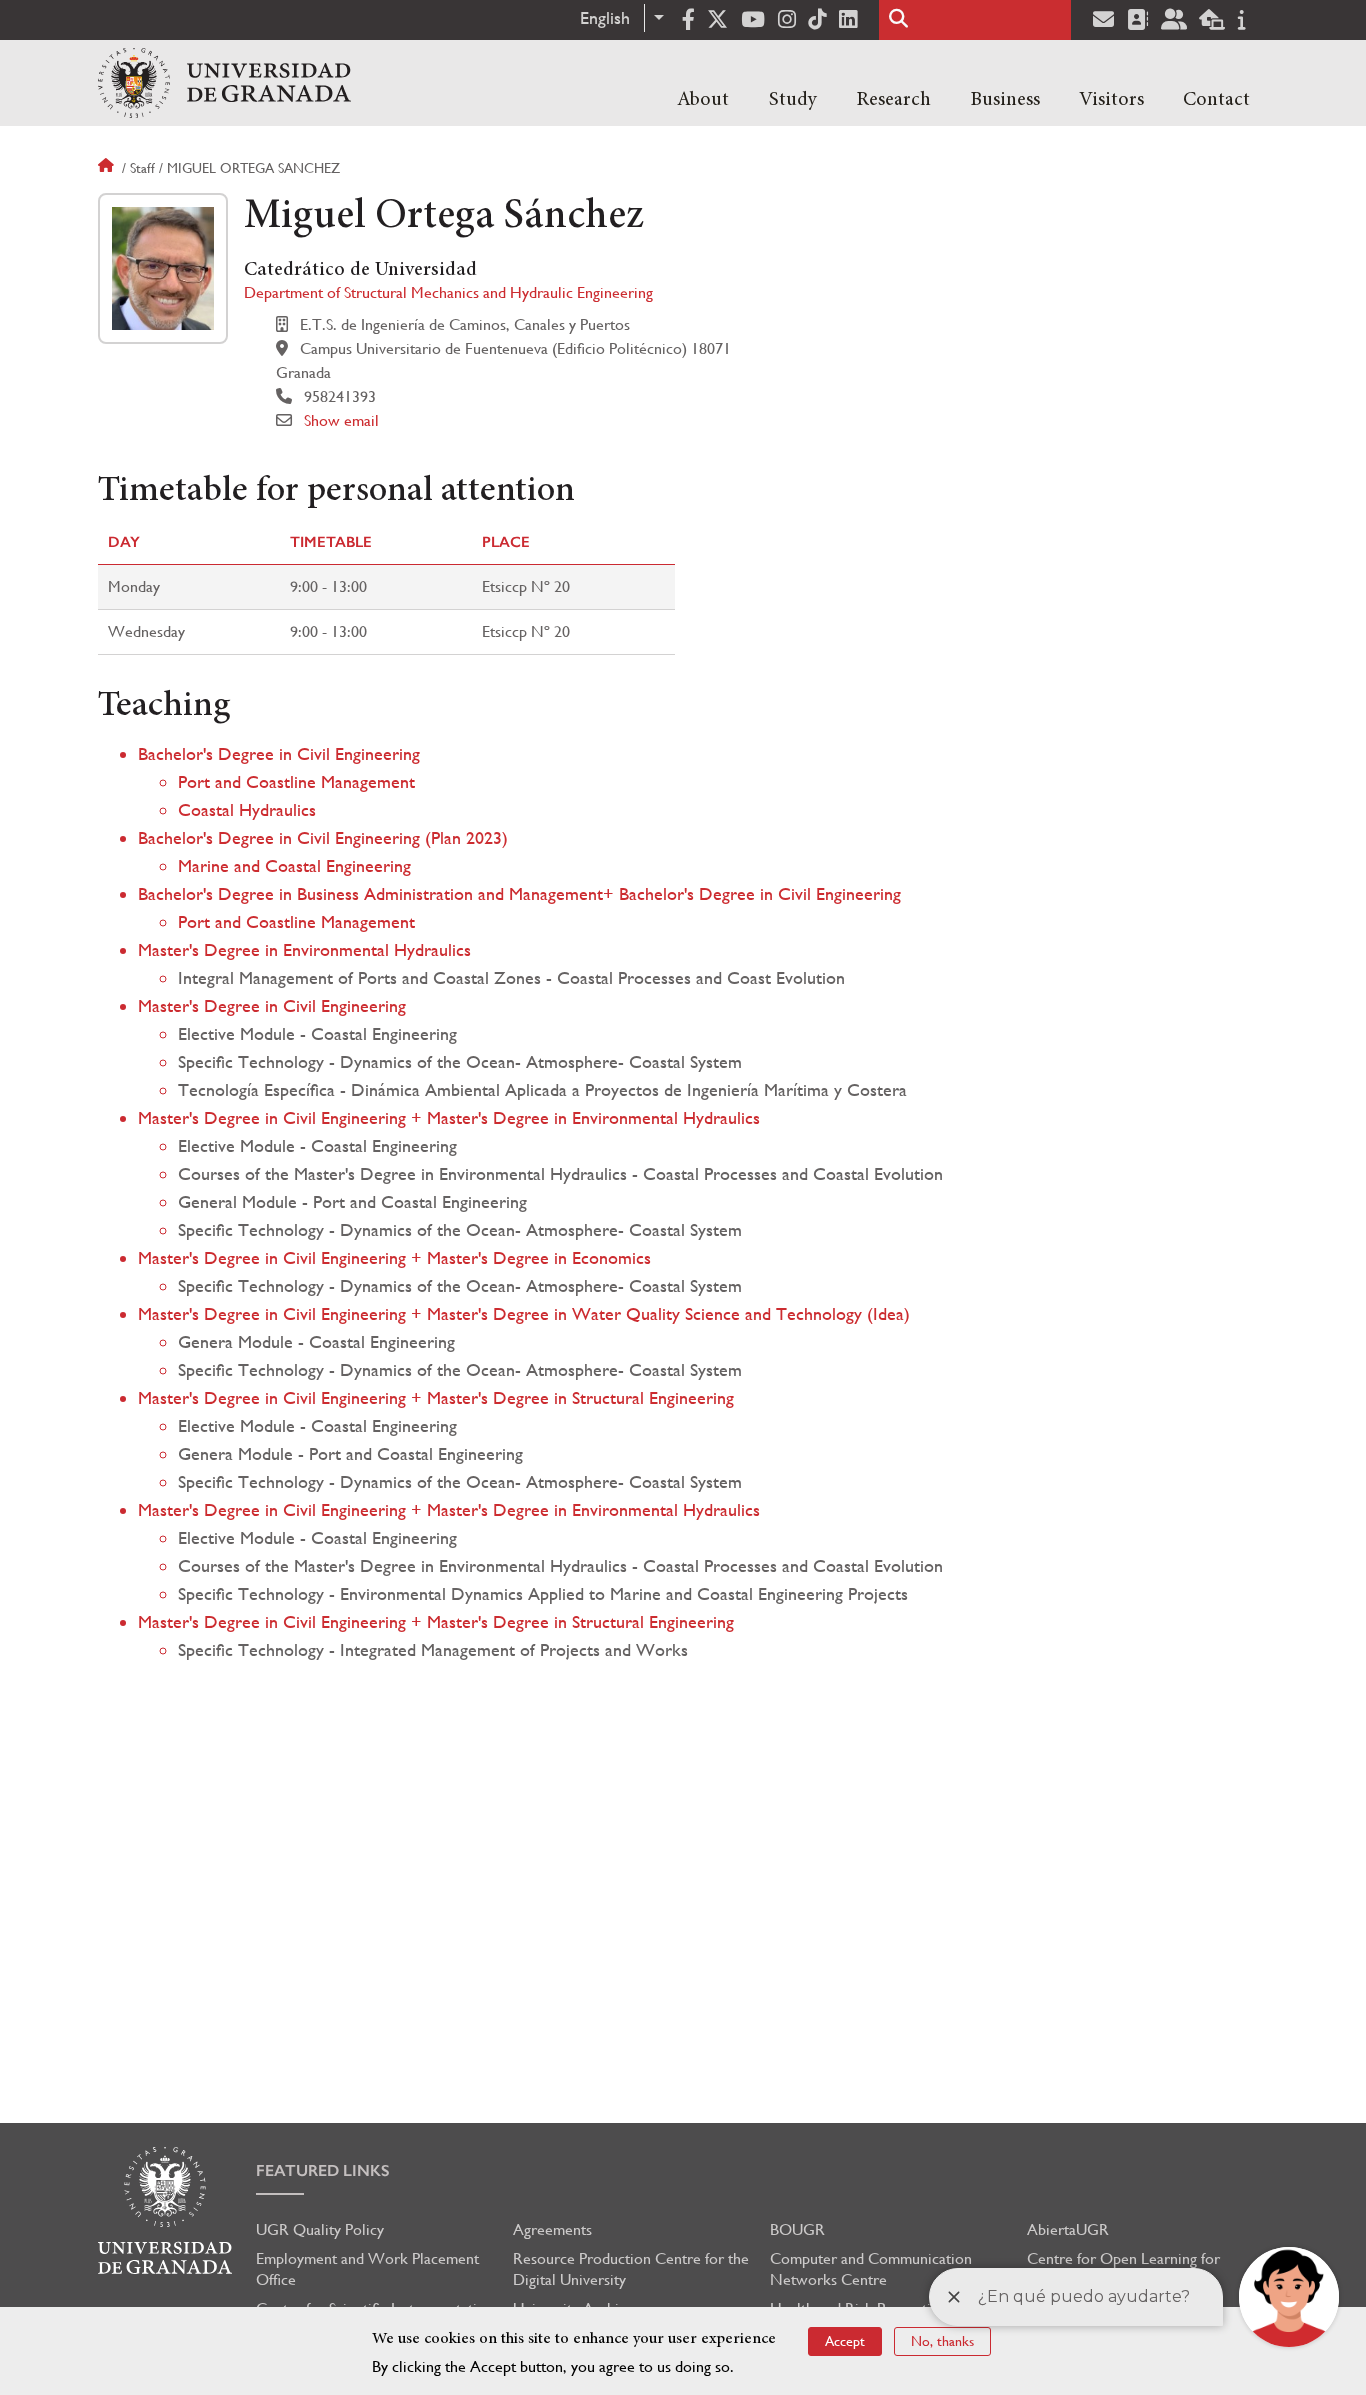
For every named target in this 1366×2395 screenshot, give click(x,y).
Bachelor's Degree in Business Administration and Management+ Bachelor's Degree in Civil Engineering (519, 893)
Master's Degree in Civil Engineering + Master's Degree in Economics (394, 1257)
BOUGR (797, 2229)
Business (1005, 100)
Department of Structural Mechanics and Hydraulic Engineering (448, 292)
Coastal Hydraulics (247, 809)
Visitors (1111, 100)
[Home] (224, 83)
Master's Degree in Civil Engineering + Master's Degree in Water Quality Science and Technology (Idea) (524, 1313)
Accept (845, 2341)
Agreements (552, 2229)
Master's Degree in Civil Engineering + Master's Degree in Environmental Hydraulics (449, 1117)
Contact (1216, 100)
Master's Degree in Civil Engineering (272, 1005)
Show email (341, 420)
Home (108, 168)
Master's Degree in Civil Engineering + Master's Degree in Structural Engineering (436, 1397)
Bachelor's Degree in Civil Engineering (279, 753)
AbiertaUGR (1068, 2229)
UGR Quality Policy (320, 2229)
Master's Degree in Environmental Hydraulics (304, 949)
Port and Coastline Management (296, 781)
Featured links (323, 2170)
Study (793, 100)
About (703, 100)
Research (893, 100)
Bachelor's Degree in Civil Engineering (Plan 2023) (323, 837)
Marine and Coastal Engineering (294, 865)
